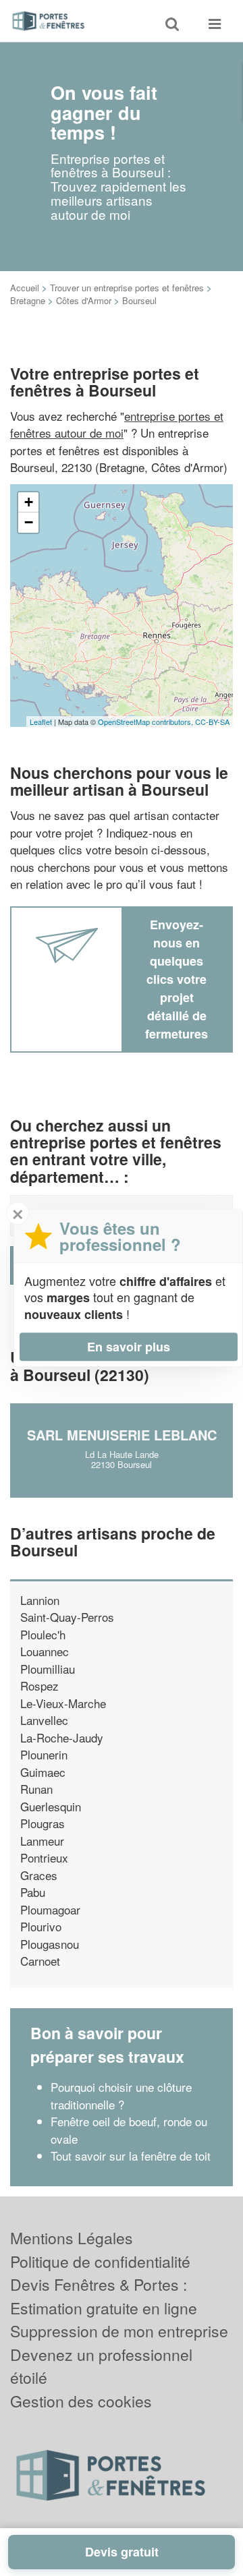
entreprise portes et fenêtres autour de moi (117, 425)
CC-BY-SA (212, 722)
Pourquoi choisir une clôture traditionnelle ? (121, 2096)
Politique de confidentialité (100, 2261)
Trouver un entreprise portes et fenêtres (127, 288)
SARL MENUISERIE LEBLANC (122, 1435)
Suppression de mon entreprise (119, 2331)
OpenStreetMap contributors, (146, 722)
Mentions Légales (72, 2238)
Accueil (25, 288)
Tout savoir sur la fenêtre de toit (131, 2156)
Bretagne (28, 300)
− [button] (29, 522)
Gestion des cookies (81, 2401)
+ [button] (29, 502)
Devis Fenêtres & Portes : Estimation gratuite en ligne (104, 2296)
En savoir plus (129, 1347)
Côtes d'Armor (84, 300)
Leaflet (41, 722)
